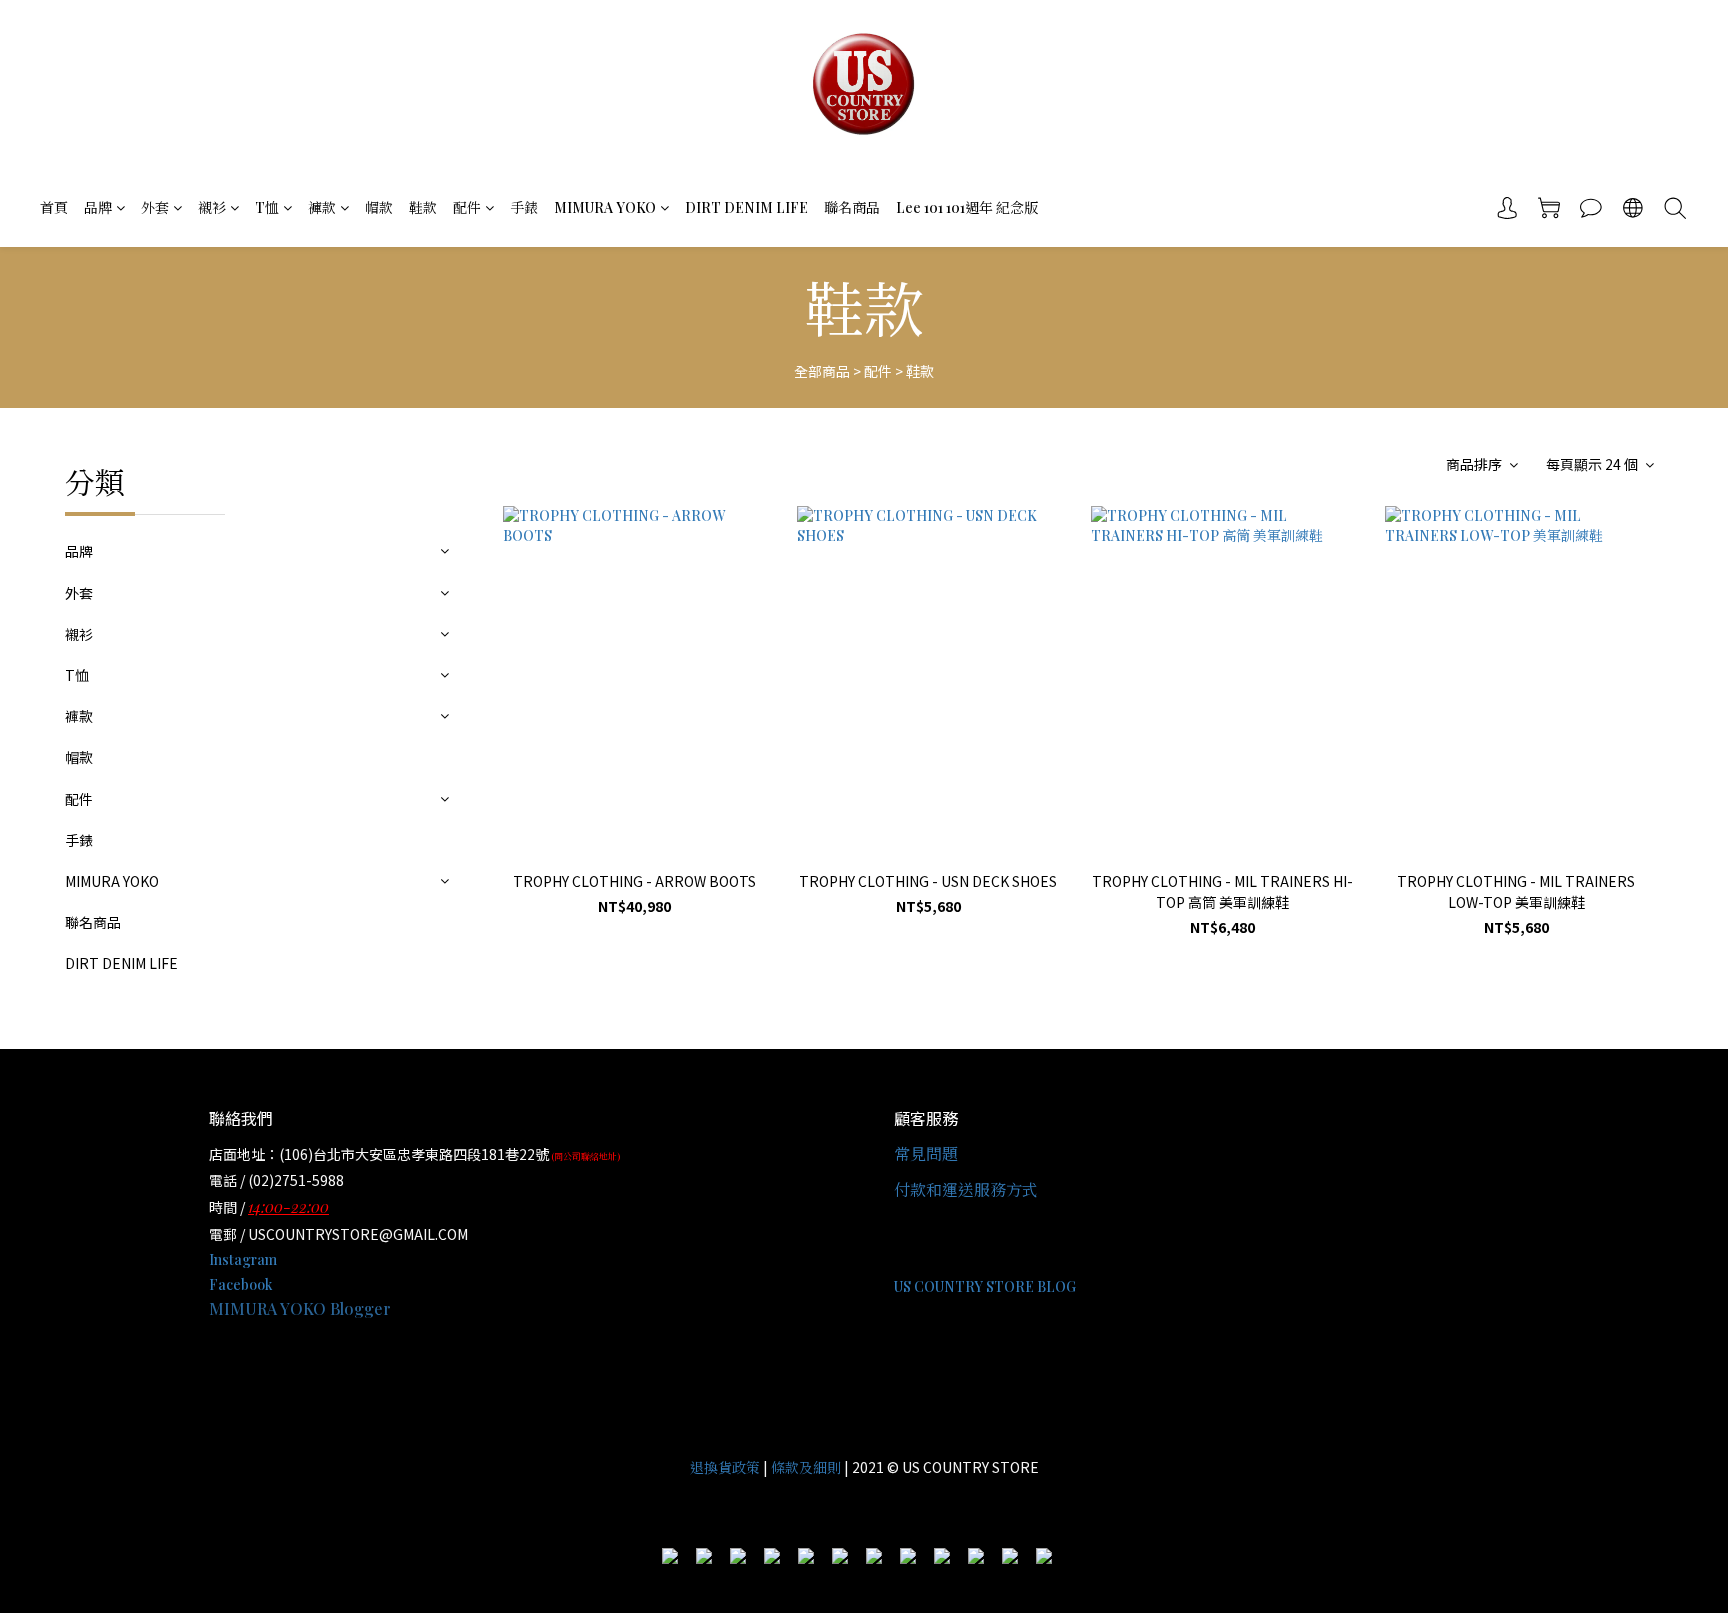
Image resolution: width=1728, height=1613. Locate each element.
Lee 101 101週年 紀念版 (967, 207)
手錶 (524, 207)
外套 (155, 207)
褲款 (322, 207)
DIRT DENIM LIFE (746, 207)
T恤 (267, 207)
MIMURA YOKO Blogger (300, 1308)
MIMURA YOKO (605, 207)
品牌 (98, 207)
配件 (467, 207)
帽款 (379, 207)
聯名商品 (852, 207)
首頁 (54, 207)
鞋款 (423, 207)
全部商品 (822, 371)
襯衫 (212, 207)
